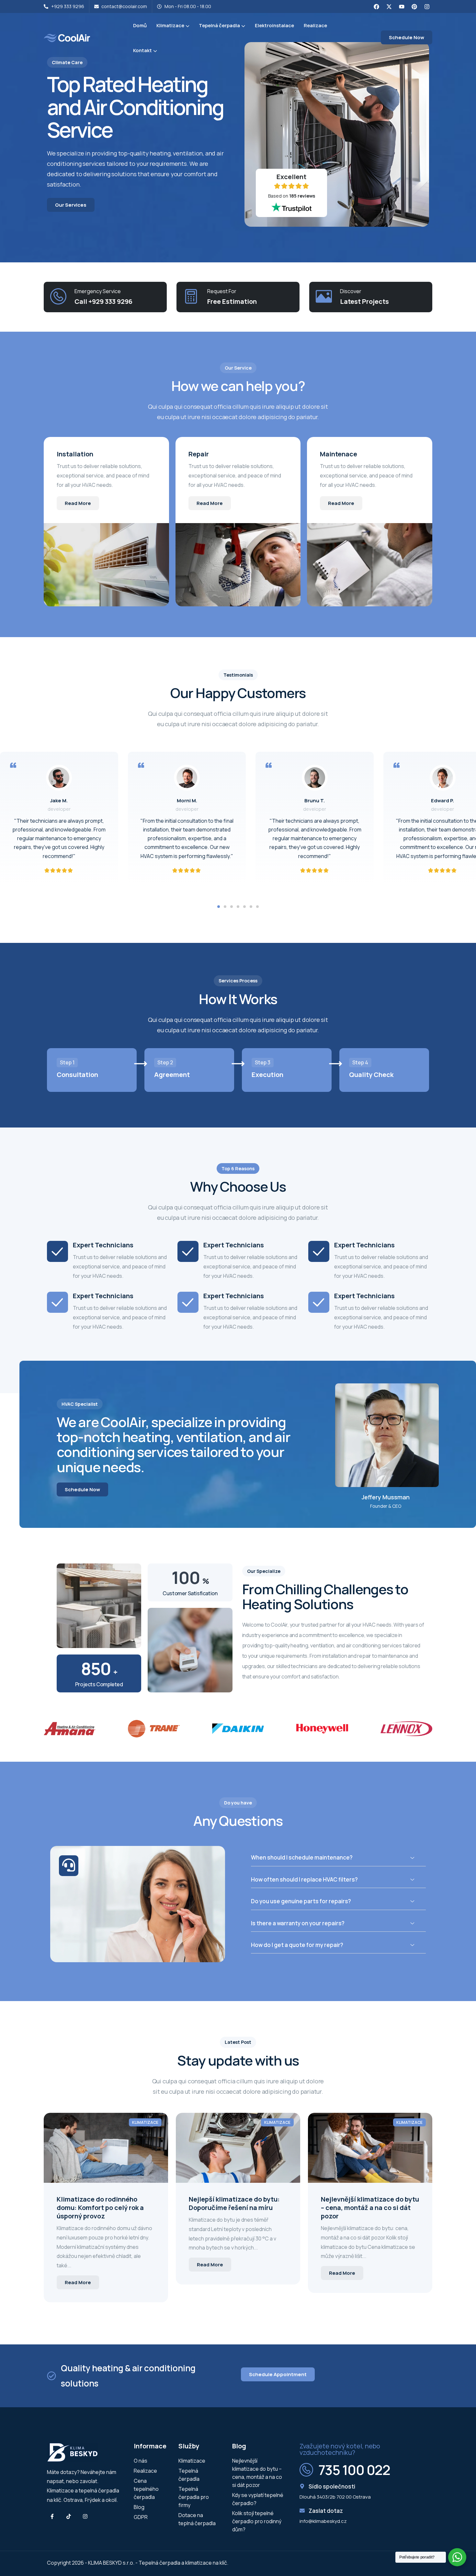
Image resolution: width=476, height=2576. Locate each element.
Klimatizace (145, 2122)
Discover (351, 291)
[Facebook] (376, 6)
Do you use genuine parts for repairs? (301, 1901)
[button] (219, 907)
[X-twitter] (389, 6)
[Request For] (191, 296)
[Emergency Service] (58, 296)
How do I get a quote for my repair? (297, 1945)
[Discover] (324, 296)
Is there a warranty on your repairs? (298, 1923)
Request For (222, 291)
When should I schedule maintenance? (302, 1857)
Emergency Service (98, 291)
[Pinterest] (414, 6)
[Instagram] (427, 6)
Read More (78, 503)
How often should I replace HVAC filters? (304, 1879)
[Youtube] (402, 6)
